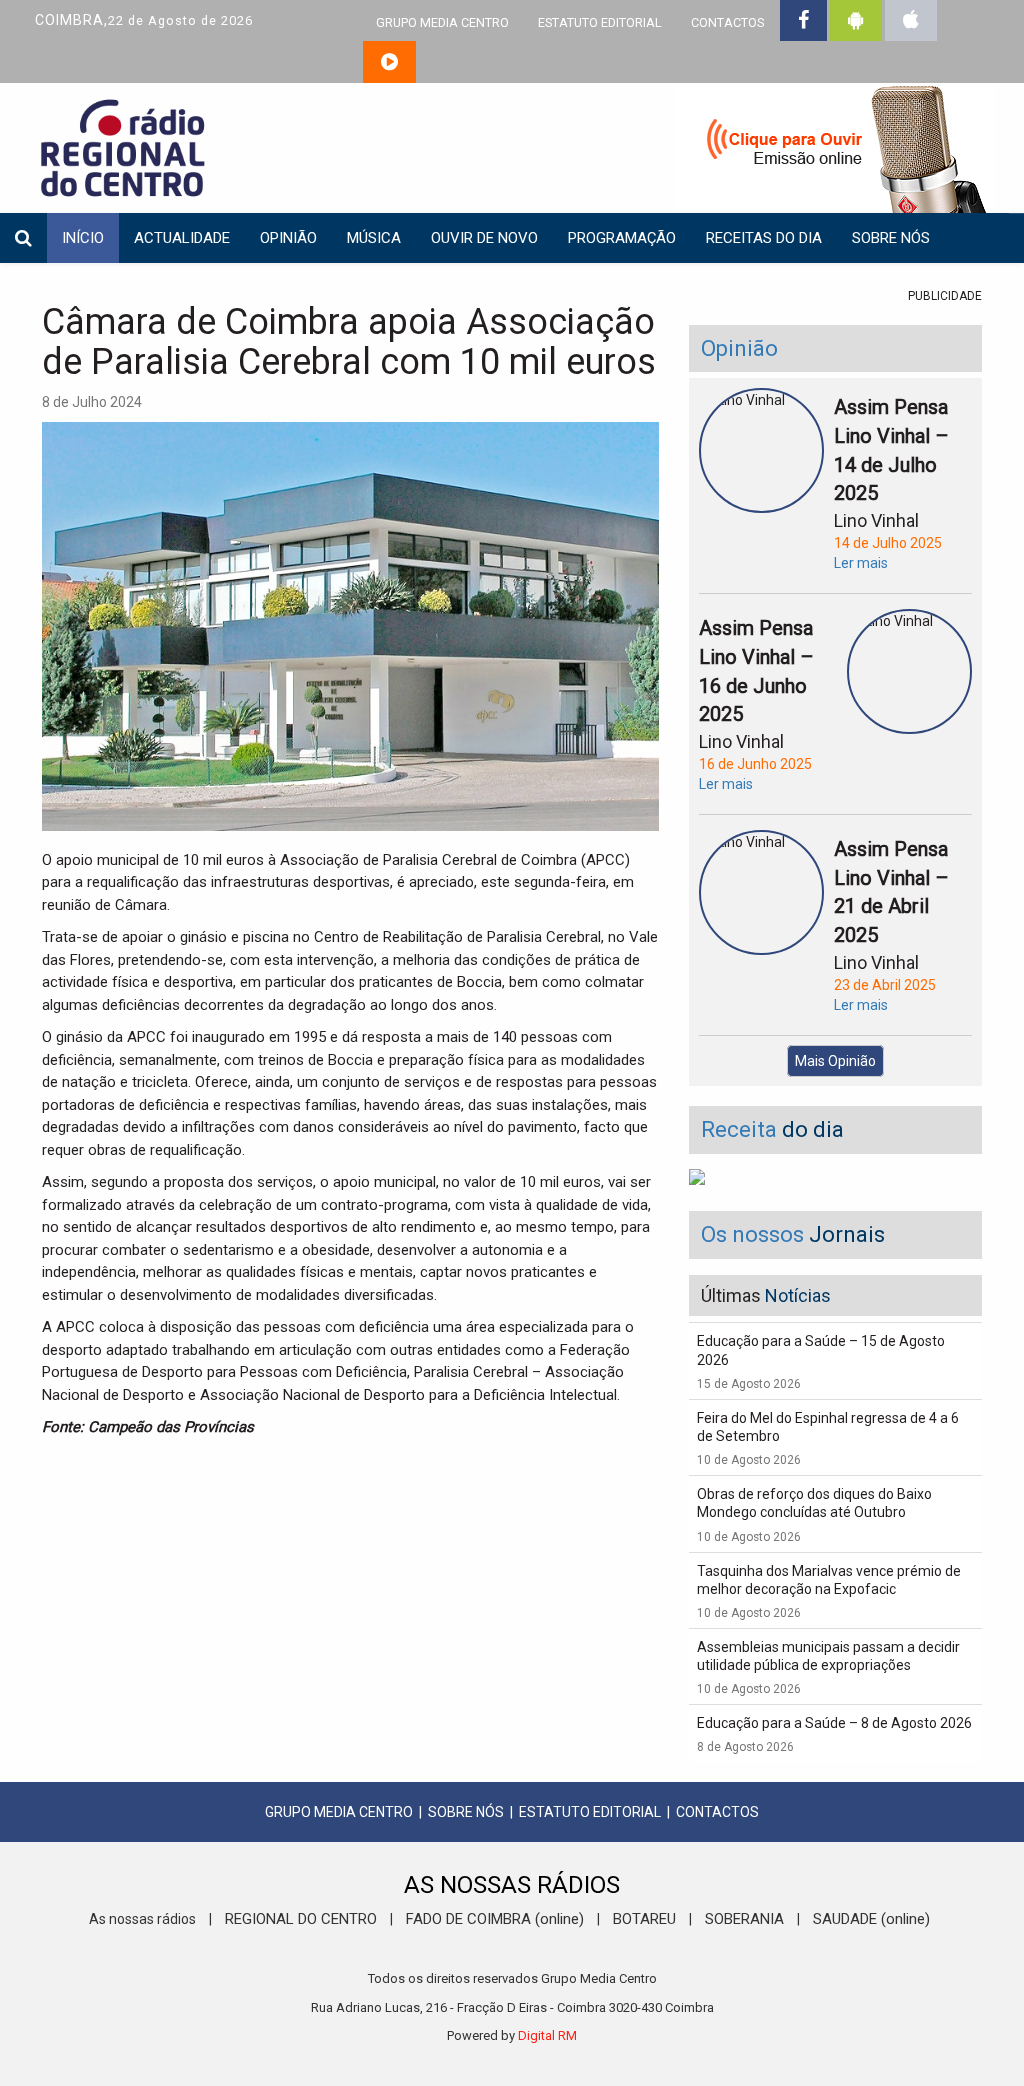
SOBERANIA (744, 1919)
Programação (622, 238)
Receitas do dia (764, 238)
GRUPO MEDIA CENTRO (442, 22)
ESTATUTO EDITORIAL (600, 22)
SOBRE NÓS (466, 1812)
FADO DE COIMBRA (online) (495, 1919)
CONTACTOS (727, 22)
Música (374, 238)
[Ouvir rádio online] (389, 62)
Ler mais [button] (861, 563)
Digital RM (547, 2035)
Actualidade (182, 238)
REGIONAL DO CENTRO (301, 1919)
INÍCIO (83, 238)
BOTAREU (644, 1919)
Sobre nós (891, 238)
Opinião (288, 238)
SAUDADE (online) (871, 1919)
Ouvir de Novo (484, 238)
